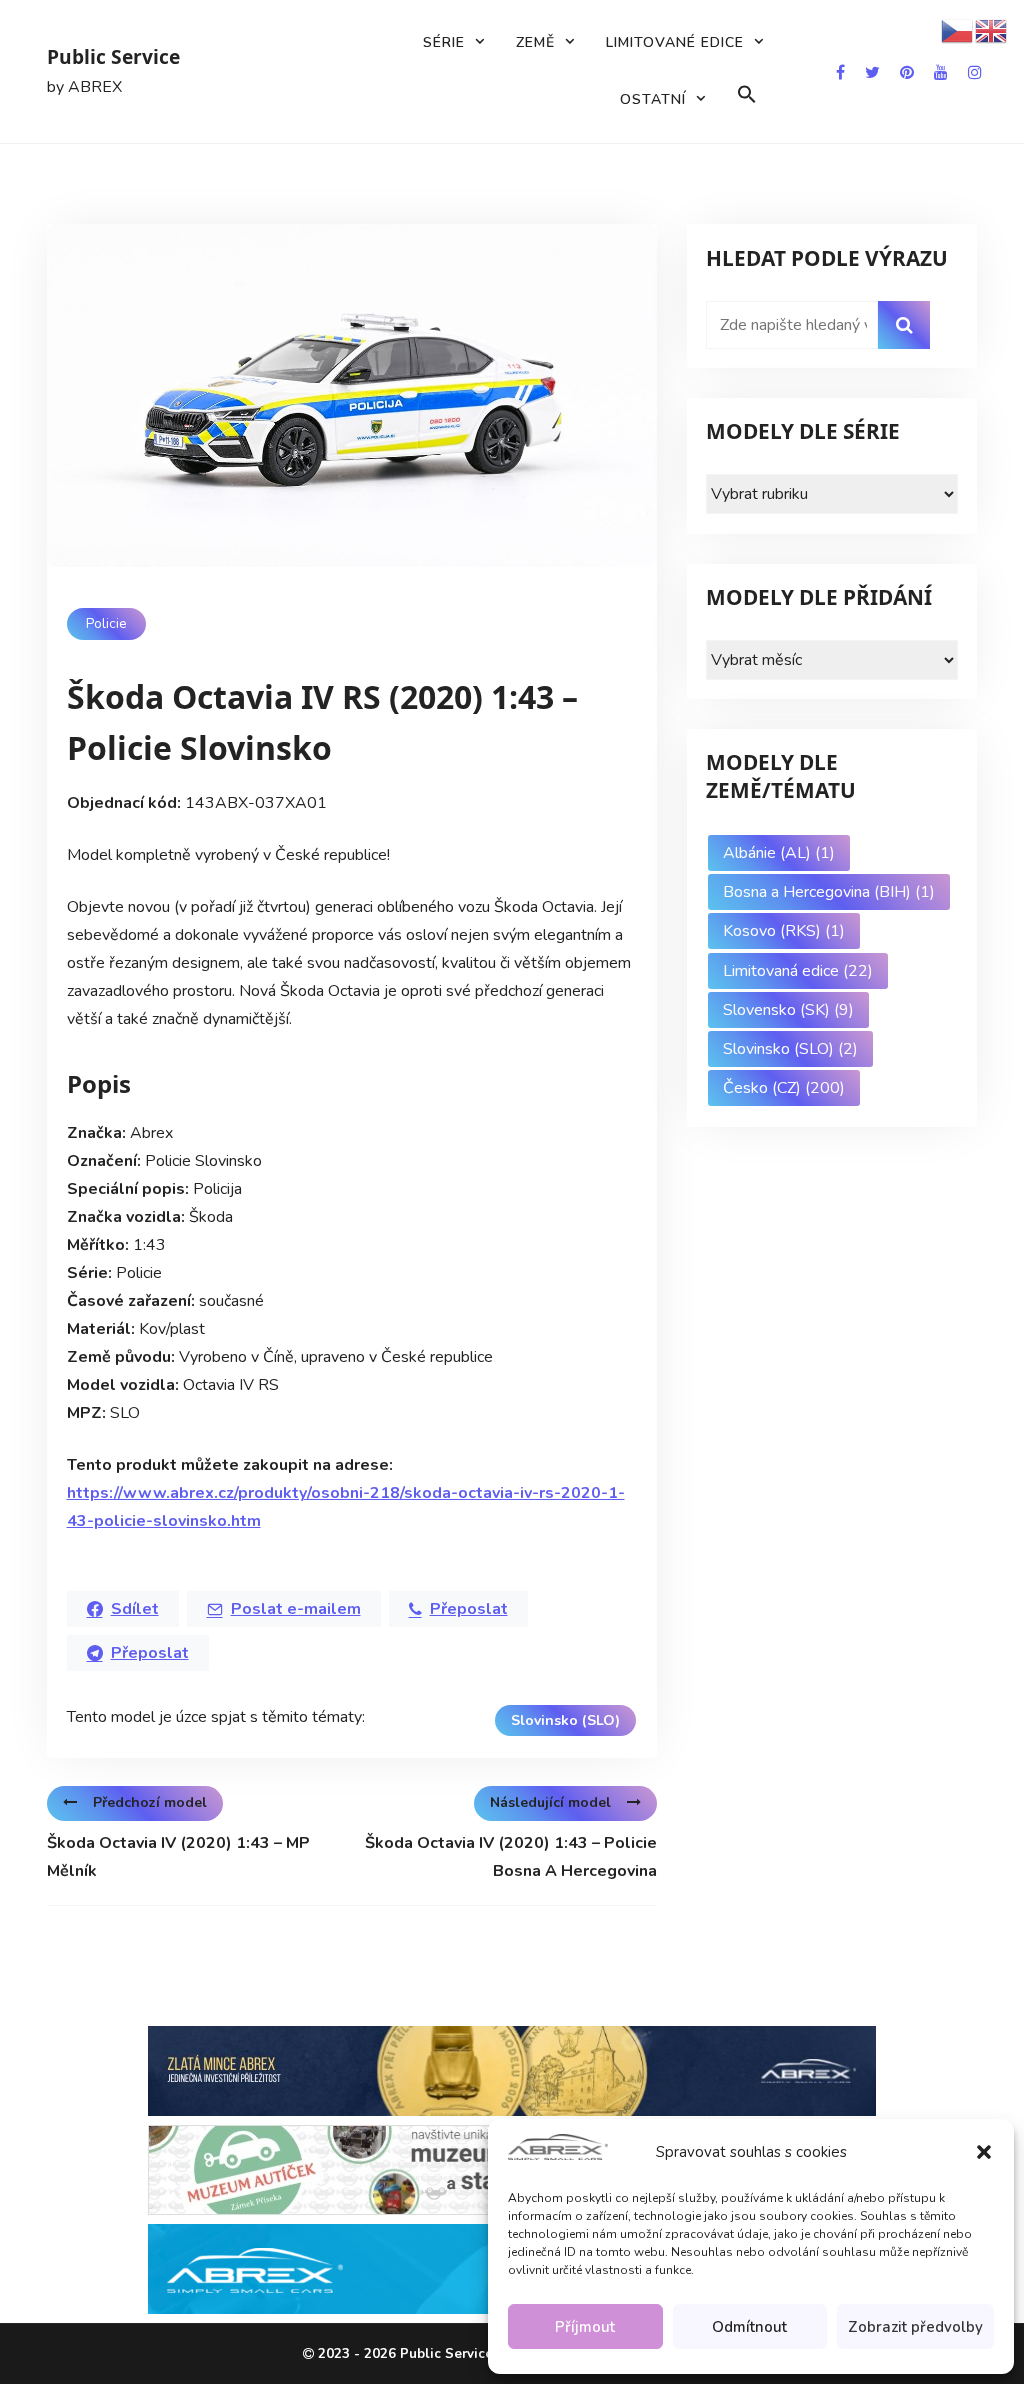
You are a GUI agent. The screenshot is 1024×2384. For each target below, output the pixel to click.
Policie (106, 623)
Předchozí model (150, 1802)
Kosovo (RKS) (784, 931)
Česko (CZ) (784, 1088)
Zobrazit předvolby (915, 2327)
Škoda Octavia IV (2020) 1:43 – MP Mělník (178, 1857)
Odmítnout (749, 2327)
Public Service (113, 56)
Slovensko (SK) (788, 1010)
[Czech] (958, 30)
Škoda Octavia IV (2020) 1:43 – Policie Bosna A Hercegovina (511, 1857)
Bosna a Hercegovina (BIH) (829, 892)
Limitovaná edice (798, 971)
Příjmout (585, 2327)
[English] (992, 30)
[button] (984, 2152)
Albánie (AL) (779, 853)
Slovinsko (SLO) (565, 1720)
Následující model (550, 1802)
